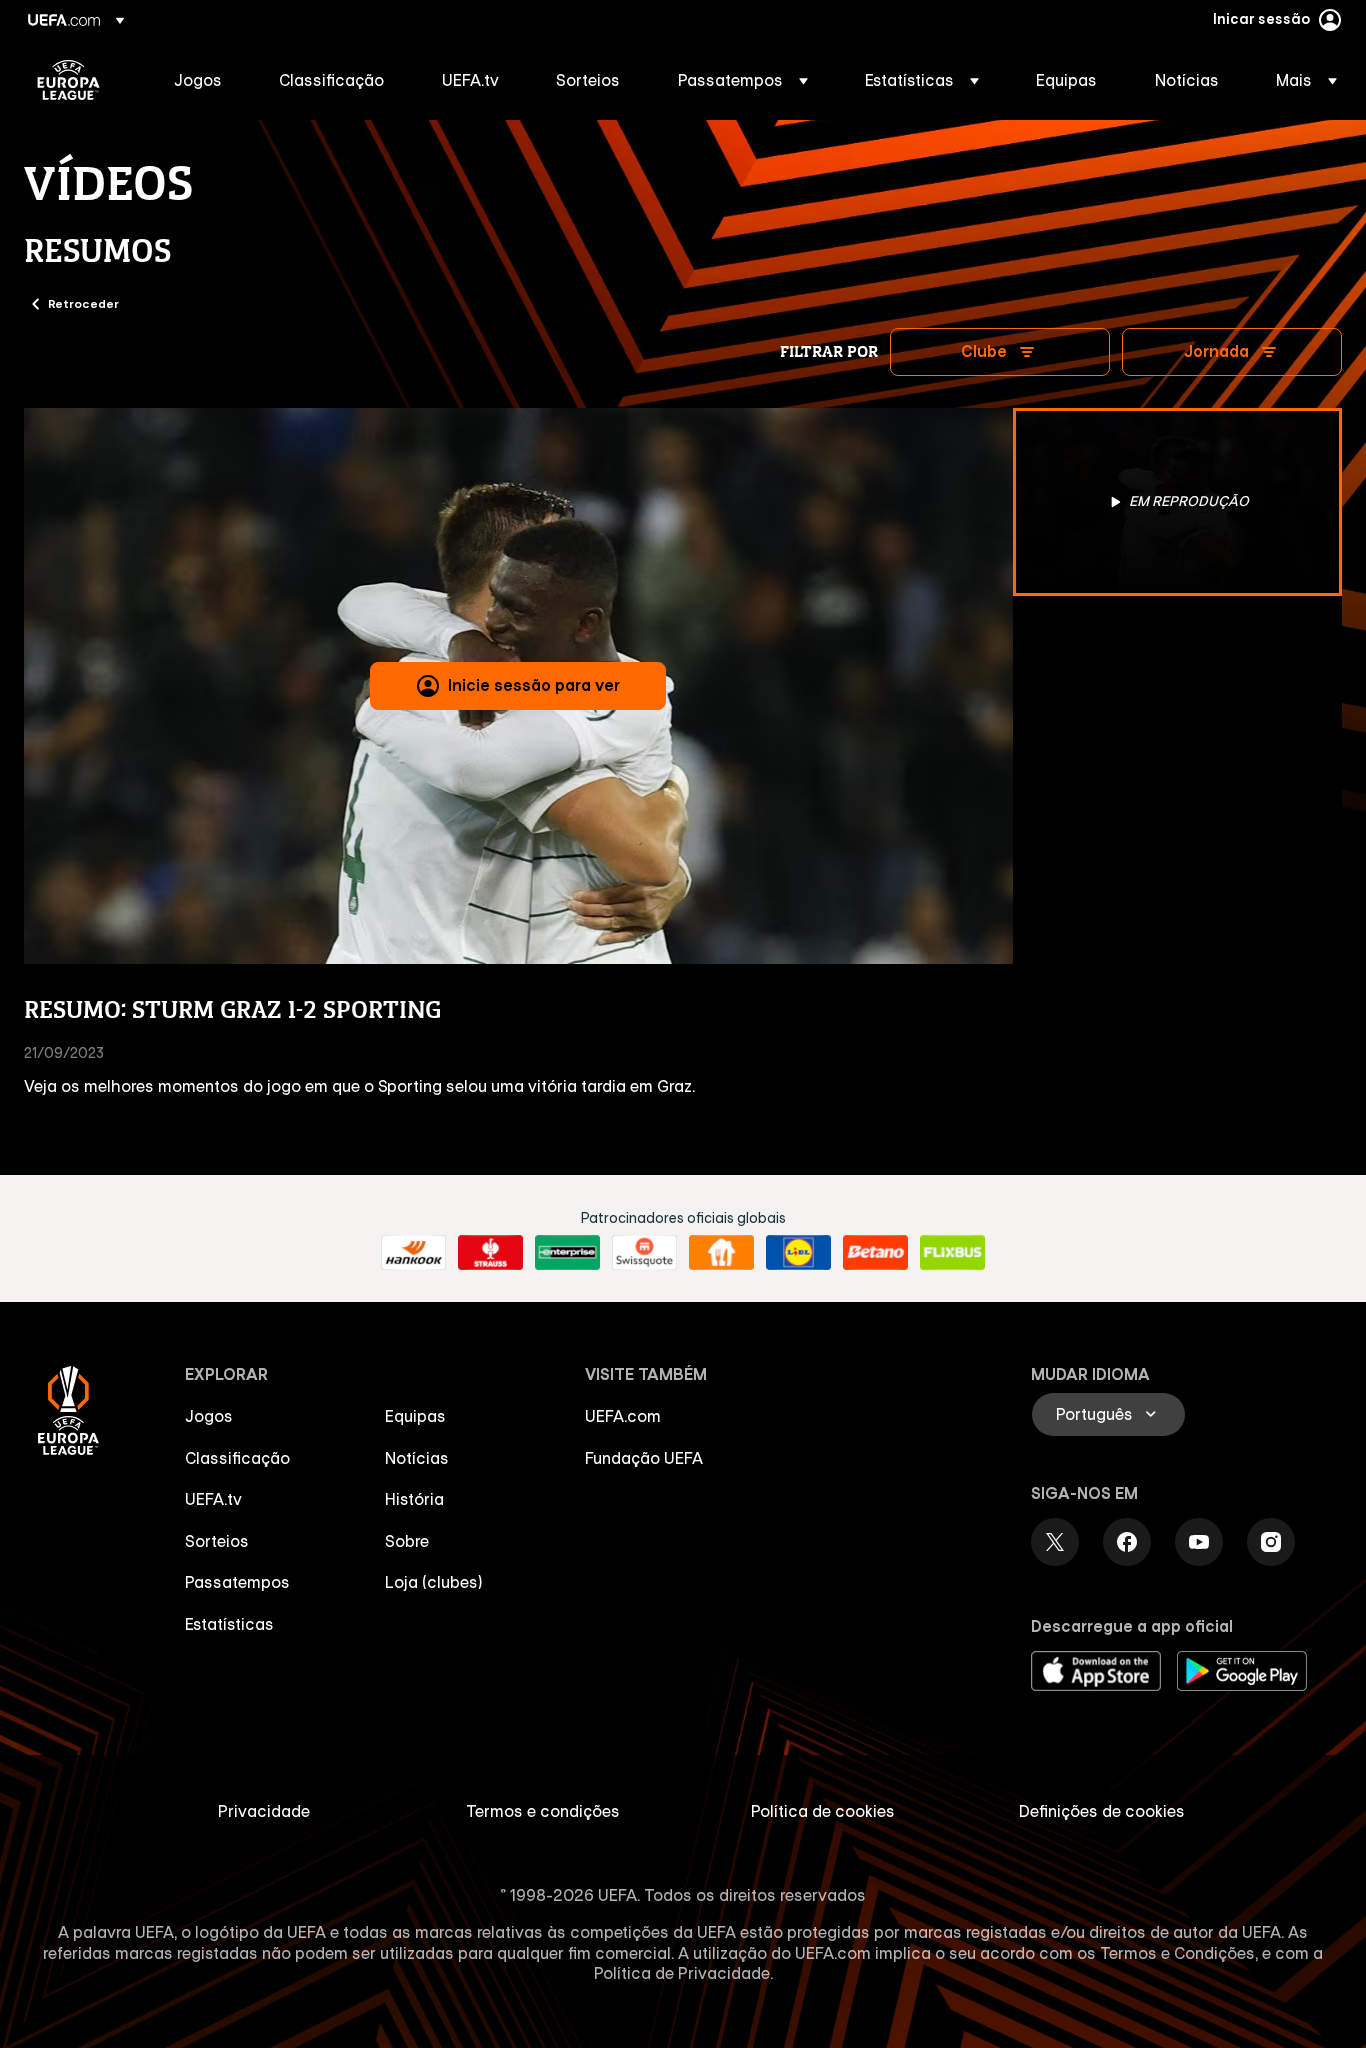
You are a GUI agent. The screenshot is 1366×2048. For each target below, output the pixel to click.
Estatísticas (229, 1624)
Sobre (407, 1541)
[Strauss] (490, 1253)
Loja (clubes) (434, 1582)
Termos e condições (543, 1811)
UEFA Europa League (68, 80)
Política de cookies (823, 1811)
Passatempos (237, 1582)
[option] (1178, 502)
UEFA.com (623, 1416)
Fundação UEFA (644, 1458)
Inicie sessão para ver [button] (534, 685)
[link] (198, 80)
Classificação (237, 1458)
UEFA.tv (213, 1499)
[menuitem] (201, 80)
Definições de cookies (1102, 1811)
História (414, 1499)
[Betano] (875, 1253)
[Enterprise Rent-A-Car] (567, 1253)
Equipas (415, 1416)
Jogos (209, 1416)
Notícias (417, 1458)
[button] (743, 80)
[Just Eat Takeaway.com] (721, 1253)
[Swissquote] (644, 1253)
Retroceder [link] (83, 303)
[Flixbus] (952, 1253)
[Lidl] (798, 1253)
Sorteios (217, 1541)
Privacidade (264, 1811)
